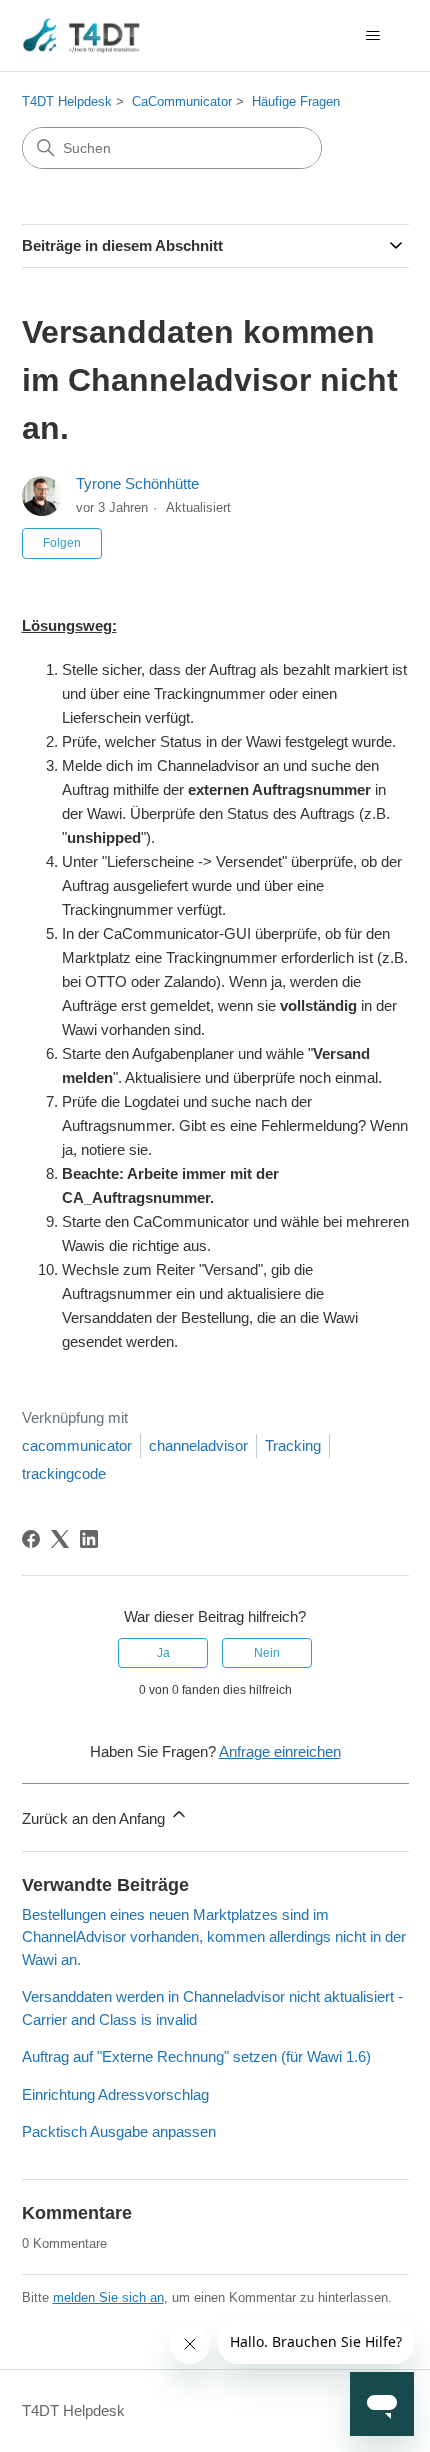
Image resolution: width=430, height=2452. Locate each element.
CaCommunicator (182, 101)
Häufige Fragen (296, 101)
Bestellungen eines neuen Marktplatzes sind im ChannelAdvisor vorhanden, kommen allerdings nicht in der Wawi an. (214, 1937)
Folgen (62, 543)
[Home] (82, 35)
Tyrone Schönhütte (137, 483)
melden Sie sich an (108, 2297)
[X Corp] (60, 1539)
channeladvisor (198, 1445)
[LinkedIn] (89, 1539)
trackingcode (64, 1473)
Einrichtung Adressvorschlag (115, 2094)
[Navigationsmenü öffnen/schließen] (373, 36)
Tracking (293, 1445)
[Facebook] (31, 1539)
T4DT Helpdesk (67, 101)
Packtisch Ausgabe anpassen (119, 2131)
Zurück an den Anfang (95, 1818)
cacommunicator (77, 1445)
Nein (267, 1653)
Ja (163, 1653)
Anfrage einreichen (280, 1751)
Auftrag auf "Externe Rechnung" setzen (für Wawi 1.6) (196, 2056)
